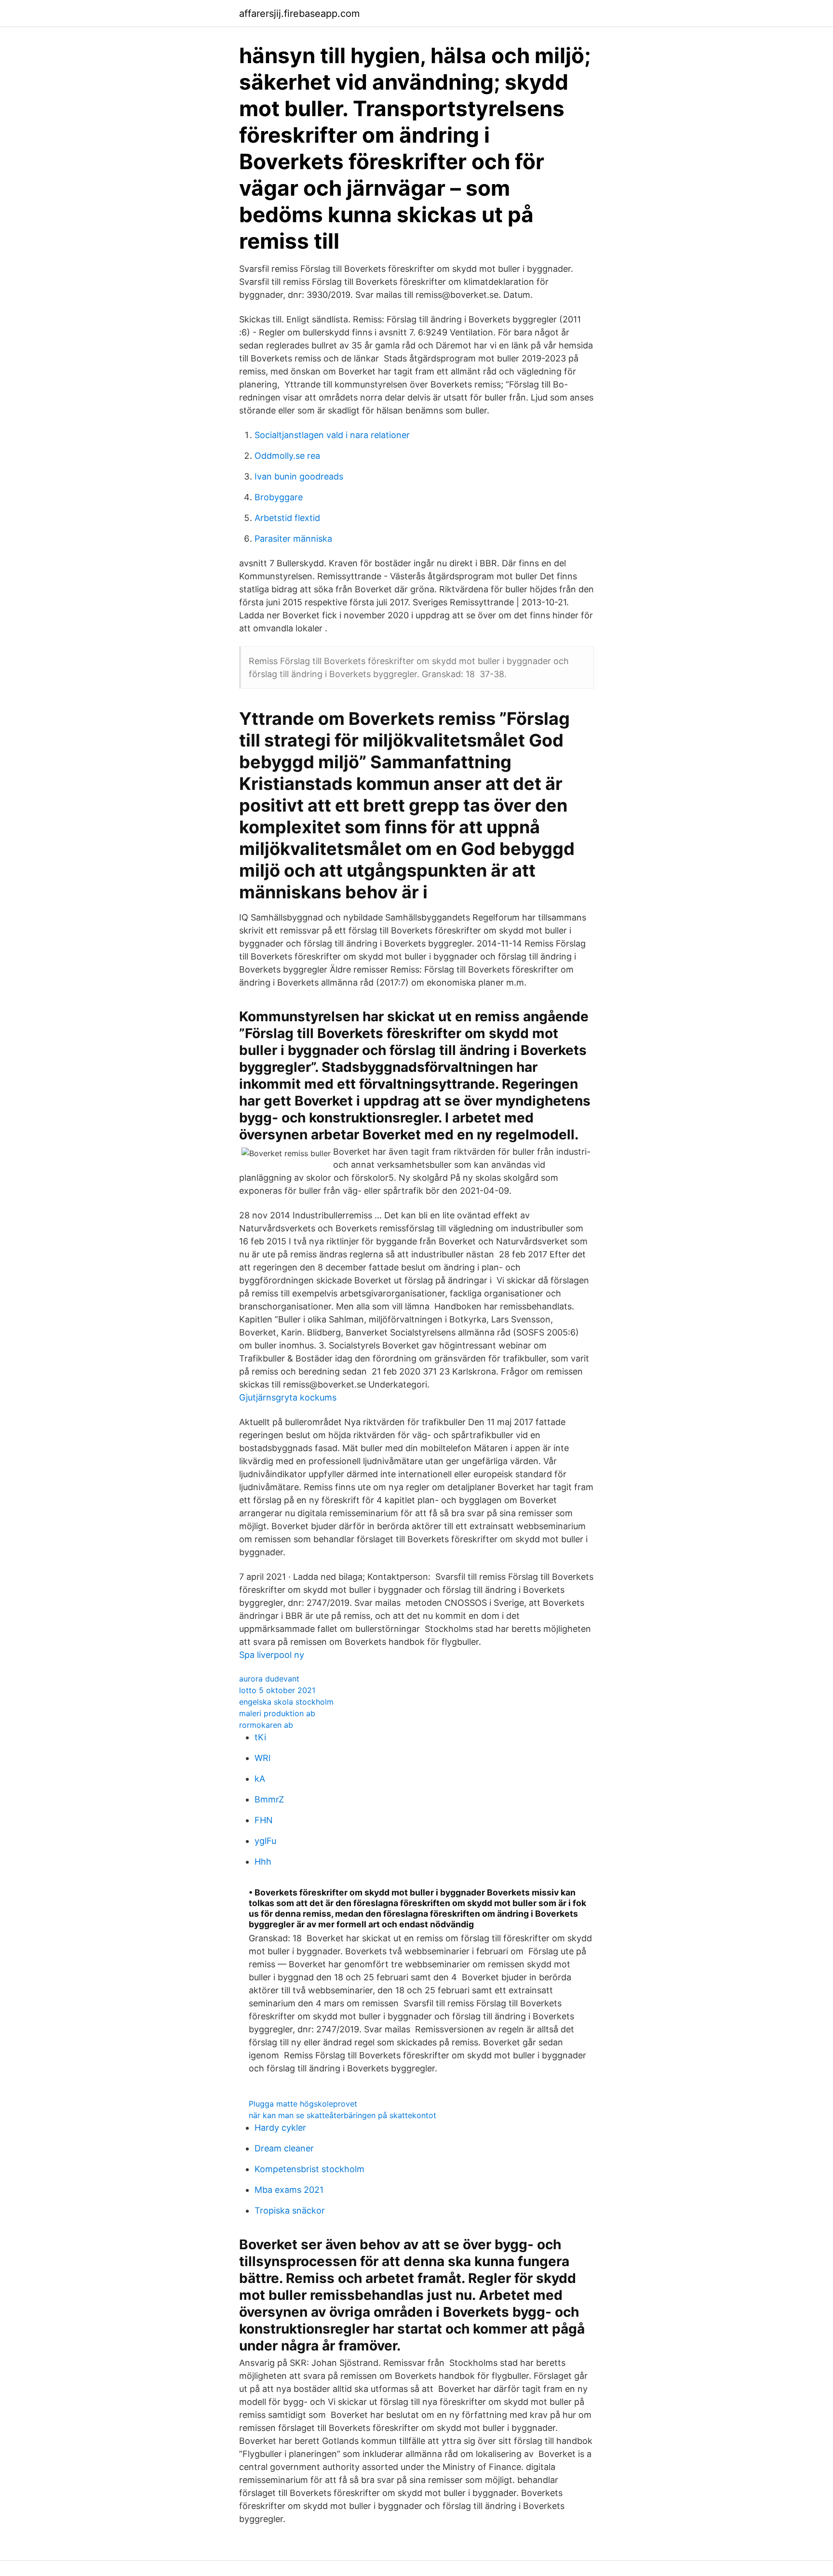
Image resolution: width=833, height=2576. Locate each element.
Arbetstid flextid (287, 518)
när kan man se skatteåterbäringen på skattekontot (343, 2115)
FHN (264, 1820)
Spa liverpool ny (272, 1655)
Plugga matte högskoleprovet (303, 2104)
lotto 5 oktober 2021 (277, 1690)
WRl (262, 1758)
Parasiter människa (293, 539)
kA (260, 1779)
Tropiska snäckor (290, 2210)
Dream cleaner (284, 2148)
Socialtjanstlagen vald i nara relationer (332, 435)
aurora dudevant (269, 1679)
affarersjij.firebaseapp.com (299, 13)
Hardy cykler (280, 2128)
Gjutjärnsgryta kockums (288, 1397)
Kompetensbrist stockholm (309, 2169)
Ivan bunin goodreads (299, 476)
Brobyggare (279, 497)
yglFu (265, 1841)
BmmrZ (269, 1799)
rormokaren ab (266, 1725)
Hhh (263, 1862)
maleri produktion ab (277, 1713)
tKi (260, 1737)
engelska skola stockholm (286, 1702)
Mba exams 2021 (289, 2190)
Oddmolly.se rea (287, 456)
